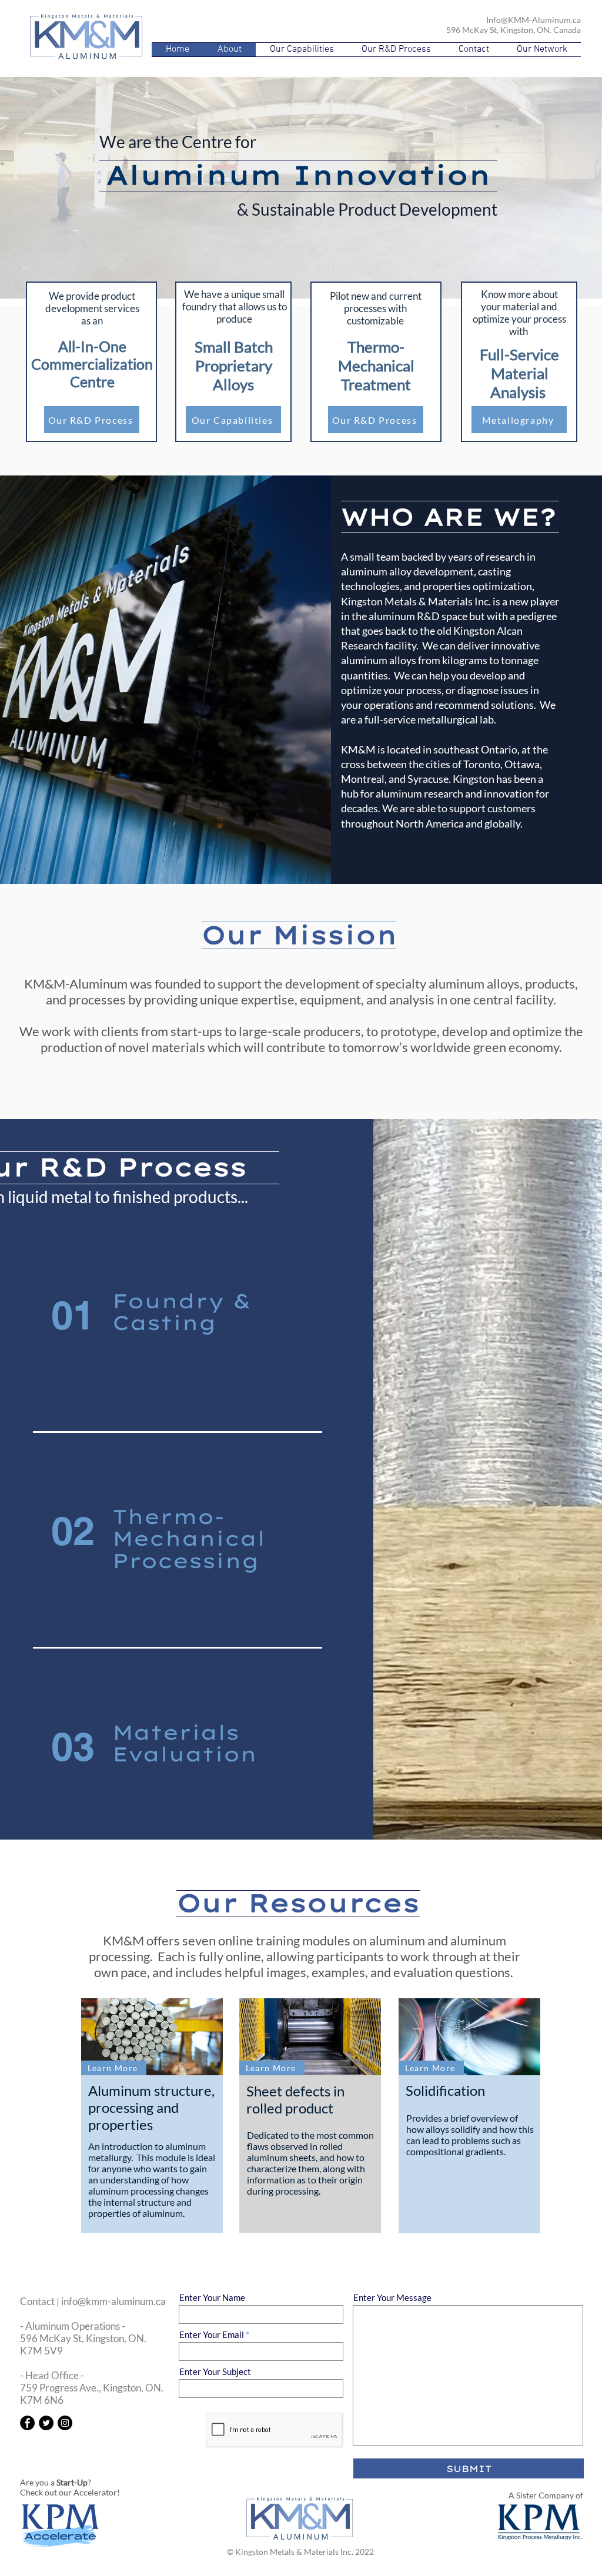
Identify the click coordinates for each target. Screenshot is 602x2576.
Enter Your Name (212, 2298)
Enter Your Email (212, 2335)
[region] (302, 1328)
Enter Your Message (392, 2298)
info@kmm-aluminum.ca (113, 2301)
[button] (542, 50)
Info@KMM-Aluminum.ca (534, 20)
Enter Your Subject (215, 2372)
